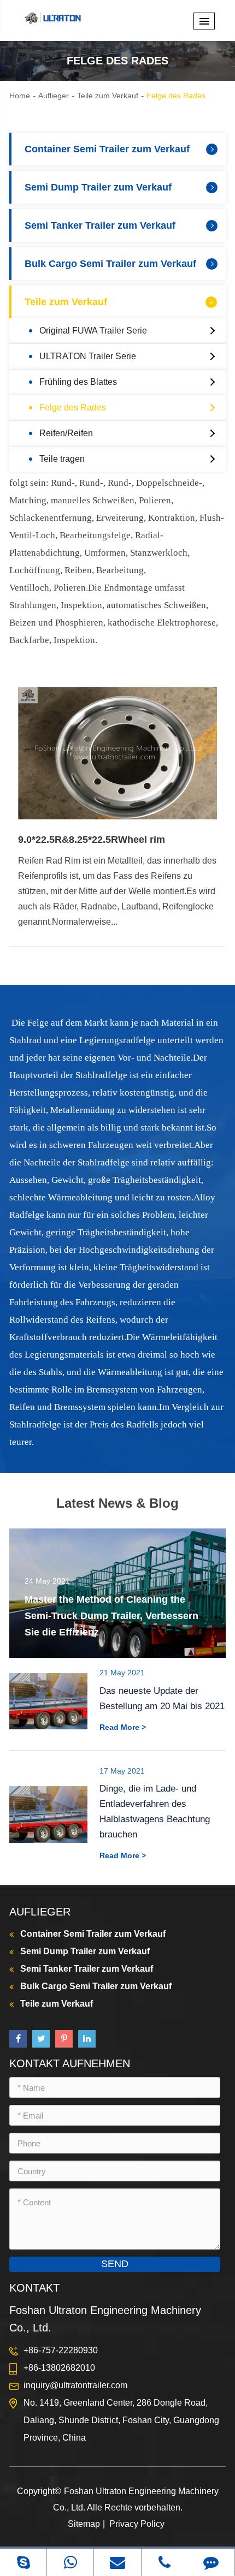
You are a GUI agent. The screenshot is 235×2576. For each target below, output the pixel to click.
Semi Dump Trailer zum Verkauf (98, 187)
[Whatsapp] (70, 2562)
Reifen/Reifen (66, 433)
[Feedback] (211, 2562)
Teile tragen (62, 459)
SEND (115, 2264)
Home (20, 96)
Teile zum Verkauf (108, 96)
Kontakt (34, 2288)
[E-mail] (117, 2562)
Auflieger (54, 96)
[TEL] (165, 2562)
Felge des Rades (176, 96)
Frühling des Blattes (78, 382)
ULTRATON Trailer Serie (88, 356)
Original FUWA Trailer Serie (93, 331)
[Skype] (23, 2562)
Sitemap (84, 2524)
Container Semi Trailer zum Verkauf (107, 149)
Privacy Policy (137, 2524)
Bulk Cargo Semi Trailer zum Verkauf (110, 264)
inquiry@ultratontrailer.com (75, 2385)
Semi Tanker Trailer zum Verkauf (100, 225)
